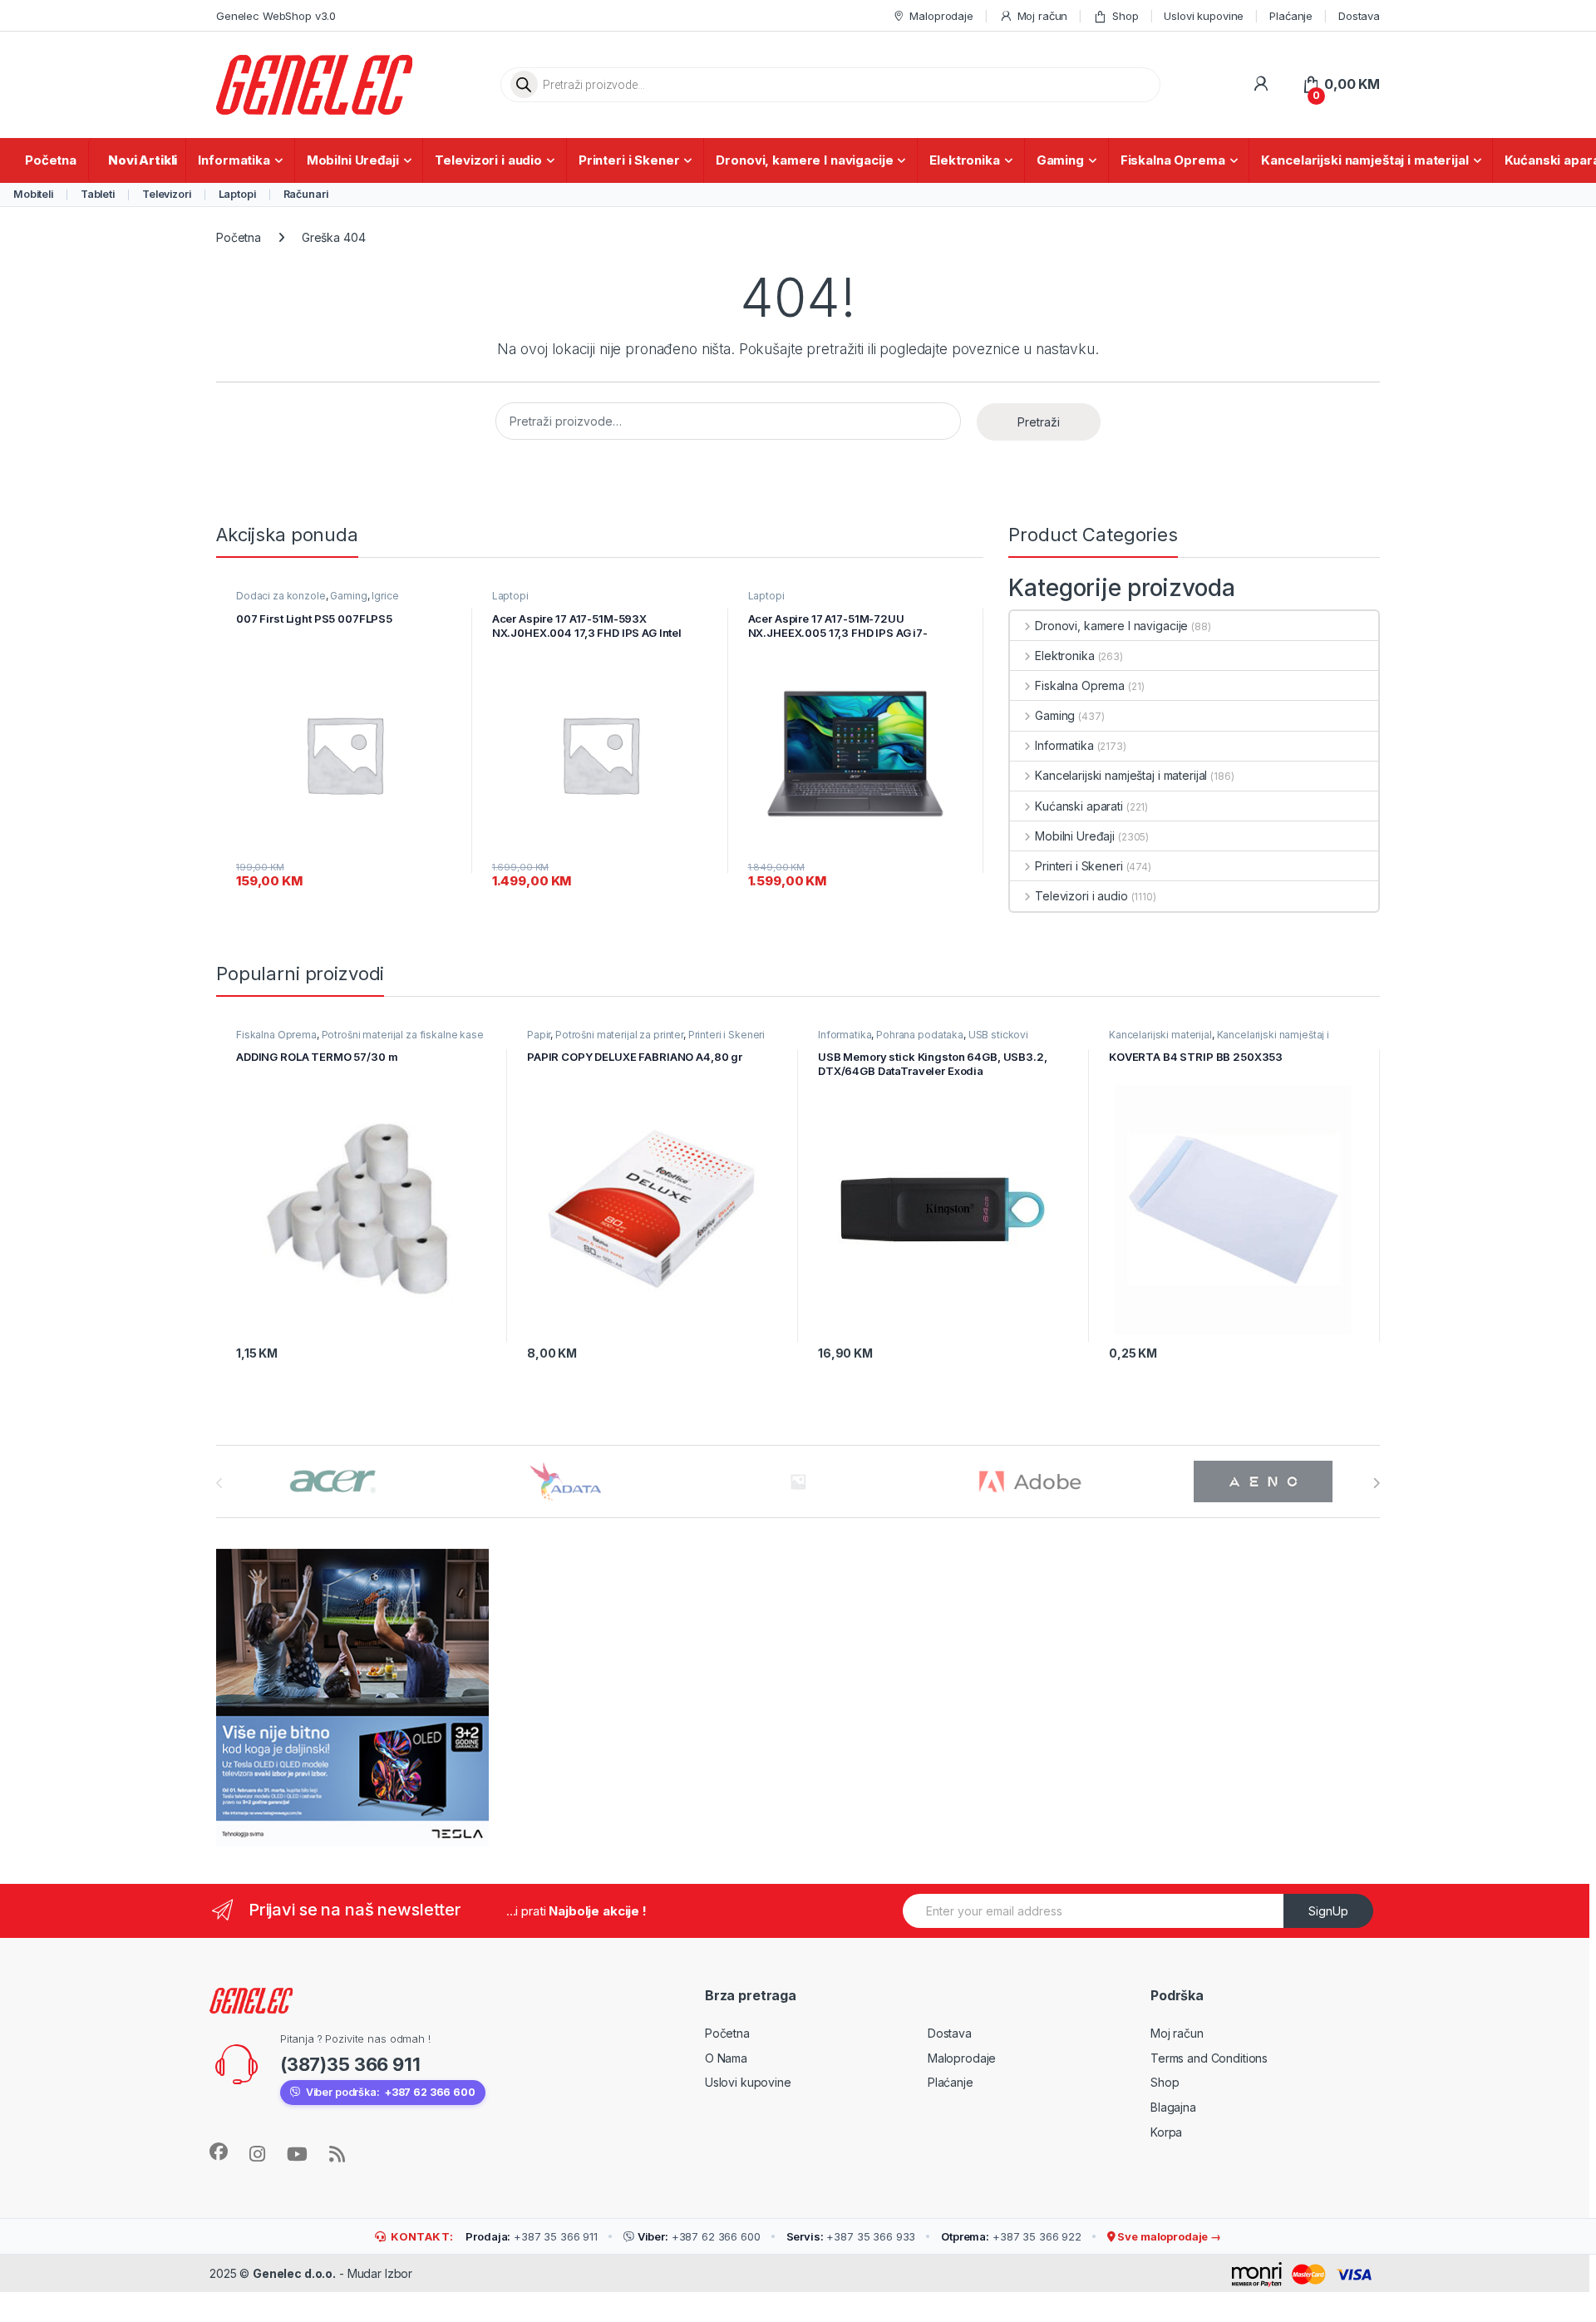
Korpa (1166, 2132)
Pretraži (1039, 422)
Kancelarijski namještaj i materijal (1364, 160)
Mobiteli (33, 194)
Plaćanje (1291, 16)
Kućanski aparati (1079, 806)
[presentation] (1376, 1483)
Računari (306, 194)
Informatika (234, 160)
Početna (51, 160)
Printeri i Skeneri (1079, 866)
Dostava (1359, 16)
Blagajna (1173, 2107)
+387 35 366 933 (851, 2236)
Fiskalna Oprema (1173, 160)
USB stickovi (998, 1035)
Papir (539, 1035)
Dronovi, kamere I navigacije (804, 160)
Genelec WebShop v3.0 (276, 16)
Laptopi (237, 194)
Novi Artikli (143, 160)
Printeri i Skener (629, 160)
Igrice (385, 596)
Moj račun (1043, 16)
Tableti (98, 194)
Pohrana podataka (920, 1035)
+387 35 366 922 (1011, 2236)
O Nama (726, 2058)
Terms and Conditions (1209, 2058)
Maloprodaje (941, 16)
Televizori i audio (488, 160)
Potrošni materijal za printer (619, 1035)
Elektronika (964, 160)
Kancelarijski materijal (1160, 1035)
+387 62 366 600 (699, 2236)
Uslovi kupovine (1204, 16)
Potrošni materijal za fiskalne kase (403, 1035)
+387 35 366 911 (532, 2236)
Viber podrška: (391, 2092)
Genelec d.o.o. (294, 2273)
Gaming (1060, 160)
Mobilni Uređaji (353, 160)
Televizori (167, 194)
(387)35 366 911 (350, 2064)
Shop (1125, 16)
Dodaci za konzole (281, 596)
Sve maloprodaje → (1168, 2236)
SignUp (1328, 1911)
